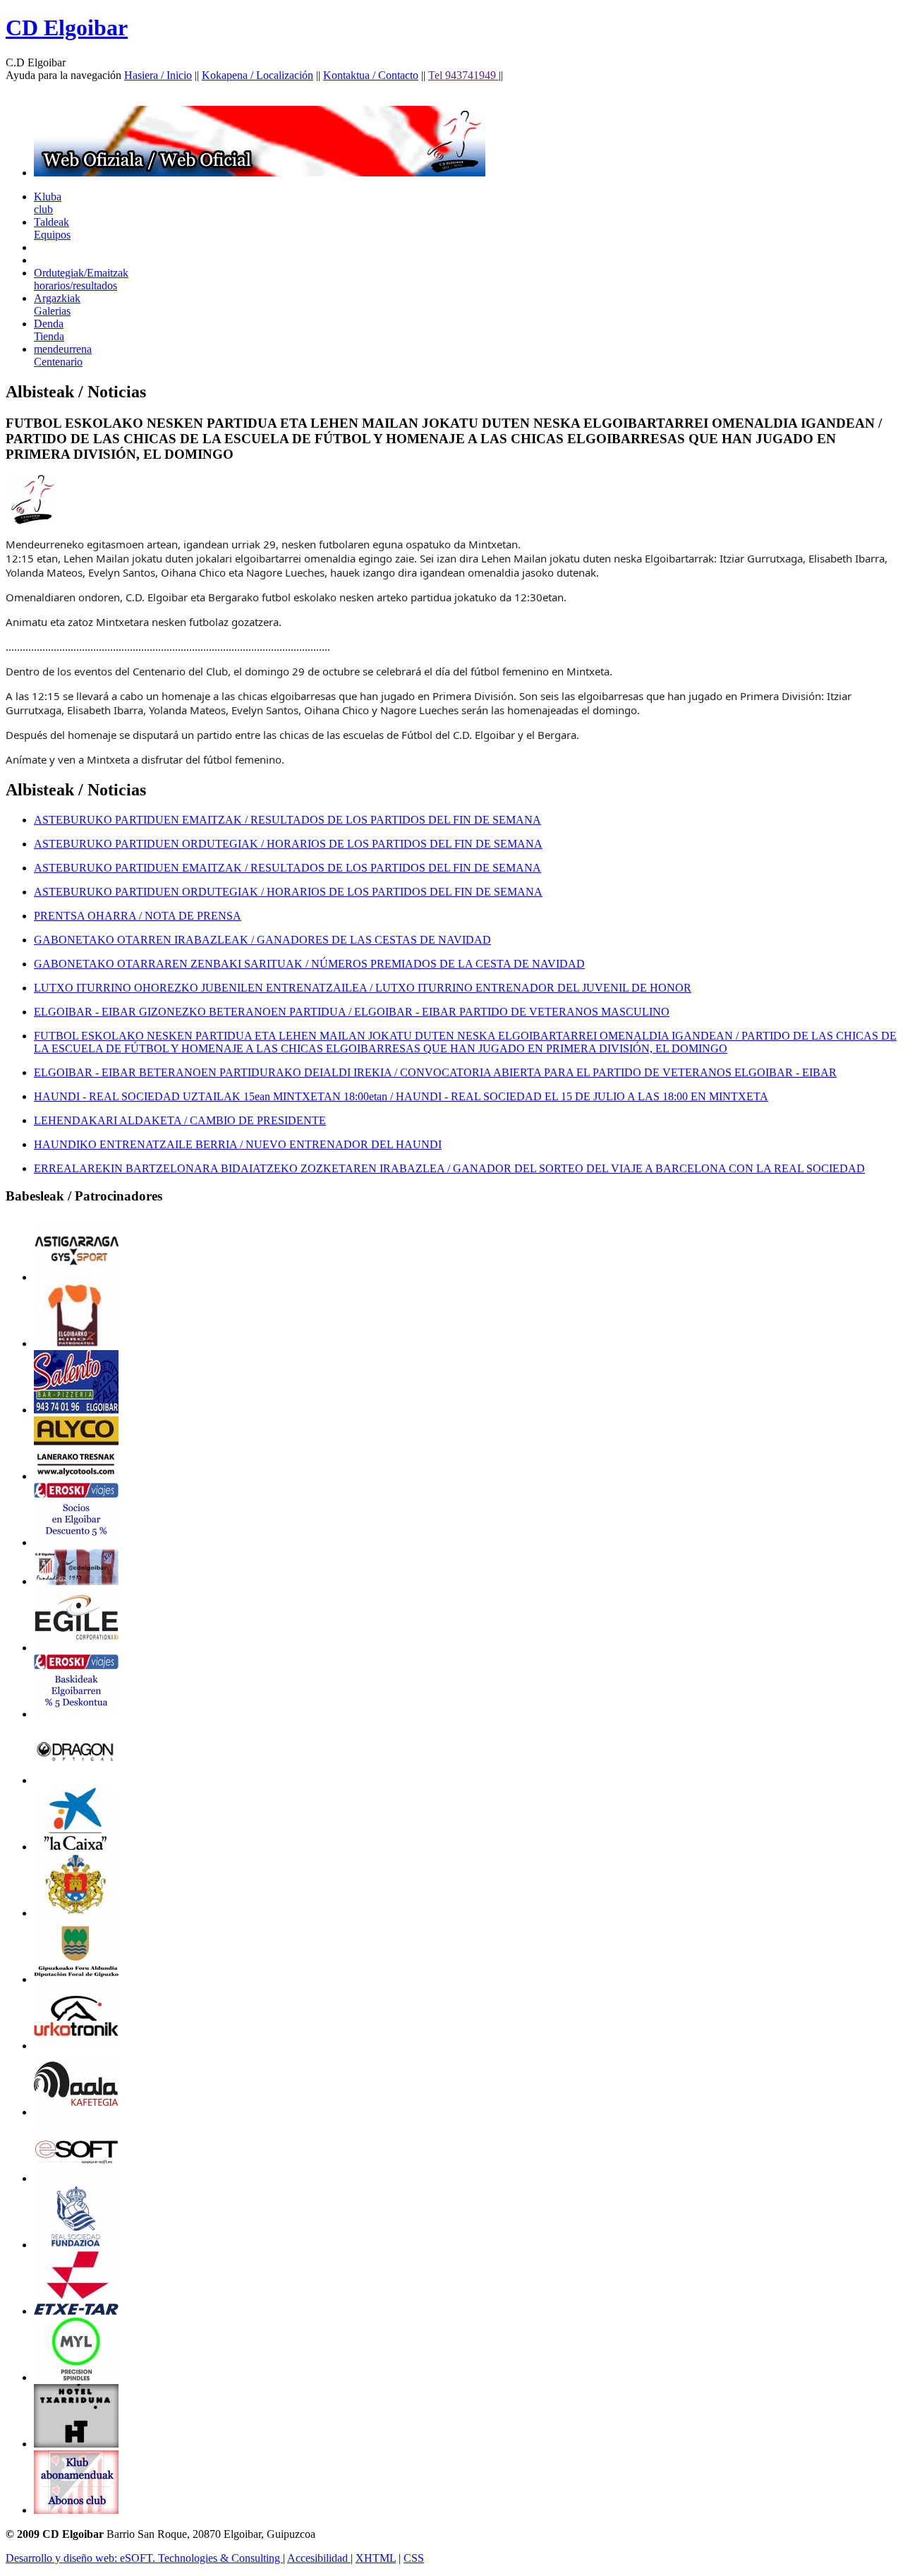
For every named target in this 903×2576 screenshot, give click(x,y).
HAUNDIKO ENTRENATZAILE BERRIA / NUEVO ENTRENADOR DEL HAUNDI (238, 1144)
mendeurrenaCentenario (63, 355)
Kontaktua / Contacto (371, 75)
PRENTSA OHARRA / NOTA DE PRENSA (138, 916)
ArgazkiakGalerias (57, 305)
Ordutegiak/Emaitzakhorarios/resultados (81, 279)
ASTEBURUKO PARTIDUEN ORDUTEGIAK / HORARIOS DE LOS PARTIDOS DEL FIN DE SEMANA (288, 844)
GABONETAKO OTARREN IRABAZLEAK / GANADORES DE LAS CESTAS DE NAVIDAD (262, 940)
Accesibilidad (319, 2558)
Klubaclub (48, 203)
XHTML (376, 2558)
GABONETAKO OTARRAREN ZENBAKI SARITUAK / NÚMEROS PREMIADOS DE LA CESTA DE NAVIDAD (309, 964)
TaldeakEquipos (52, 228)
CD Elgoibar (67, 28)
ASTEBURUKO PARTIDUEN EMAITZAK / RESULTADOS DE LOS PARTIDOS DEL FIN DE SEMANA (287, 820)
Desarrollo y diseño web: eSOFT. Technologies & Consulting (144, 2558)
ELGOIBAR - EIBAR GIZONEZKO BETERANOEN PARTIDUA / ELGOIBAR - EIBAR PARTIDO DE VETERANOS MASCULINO (352, 1012)
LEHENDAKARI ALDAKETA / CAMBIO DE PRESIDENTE (180, 1120)
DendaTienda (49, 330)
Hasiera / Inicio (158, 75)
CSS (414, 2558)
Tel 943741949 (463, 75)
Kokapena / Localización (257, 75)
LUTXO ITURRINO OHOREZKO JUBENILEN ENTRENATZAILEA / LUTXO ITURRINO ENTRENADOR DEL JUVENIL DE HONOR (363, 988)
